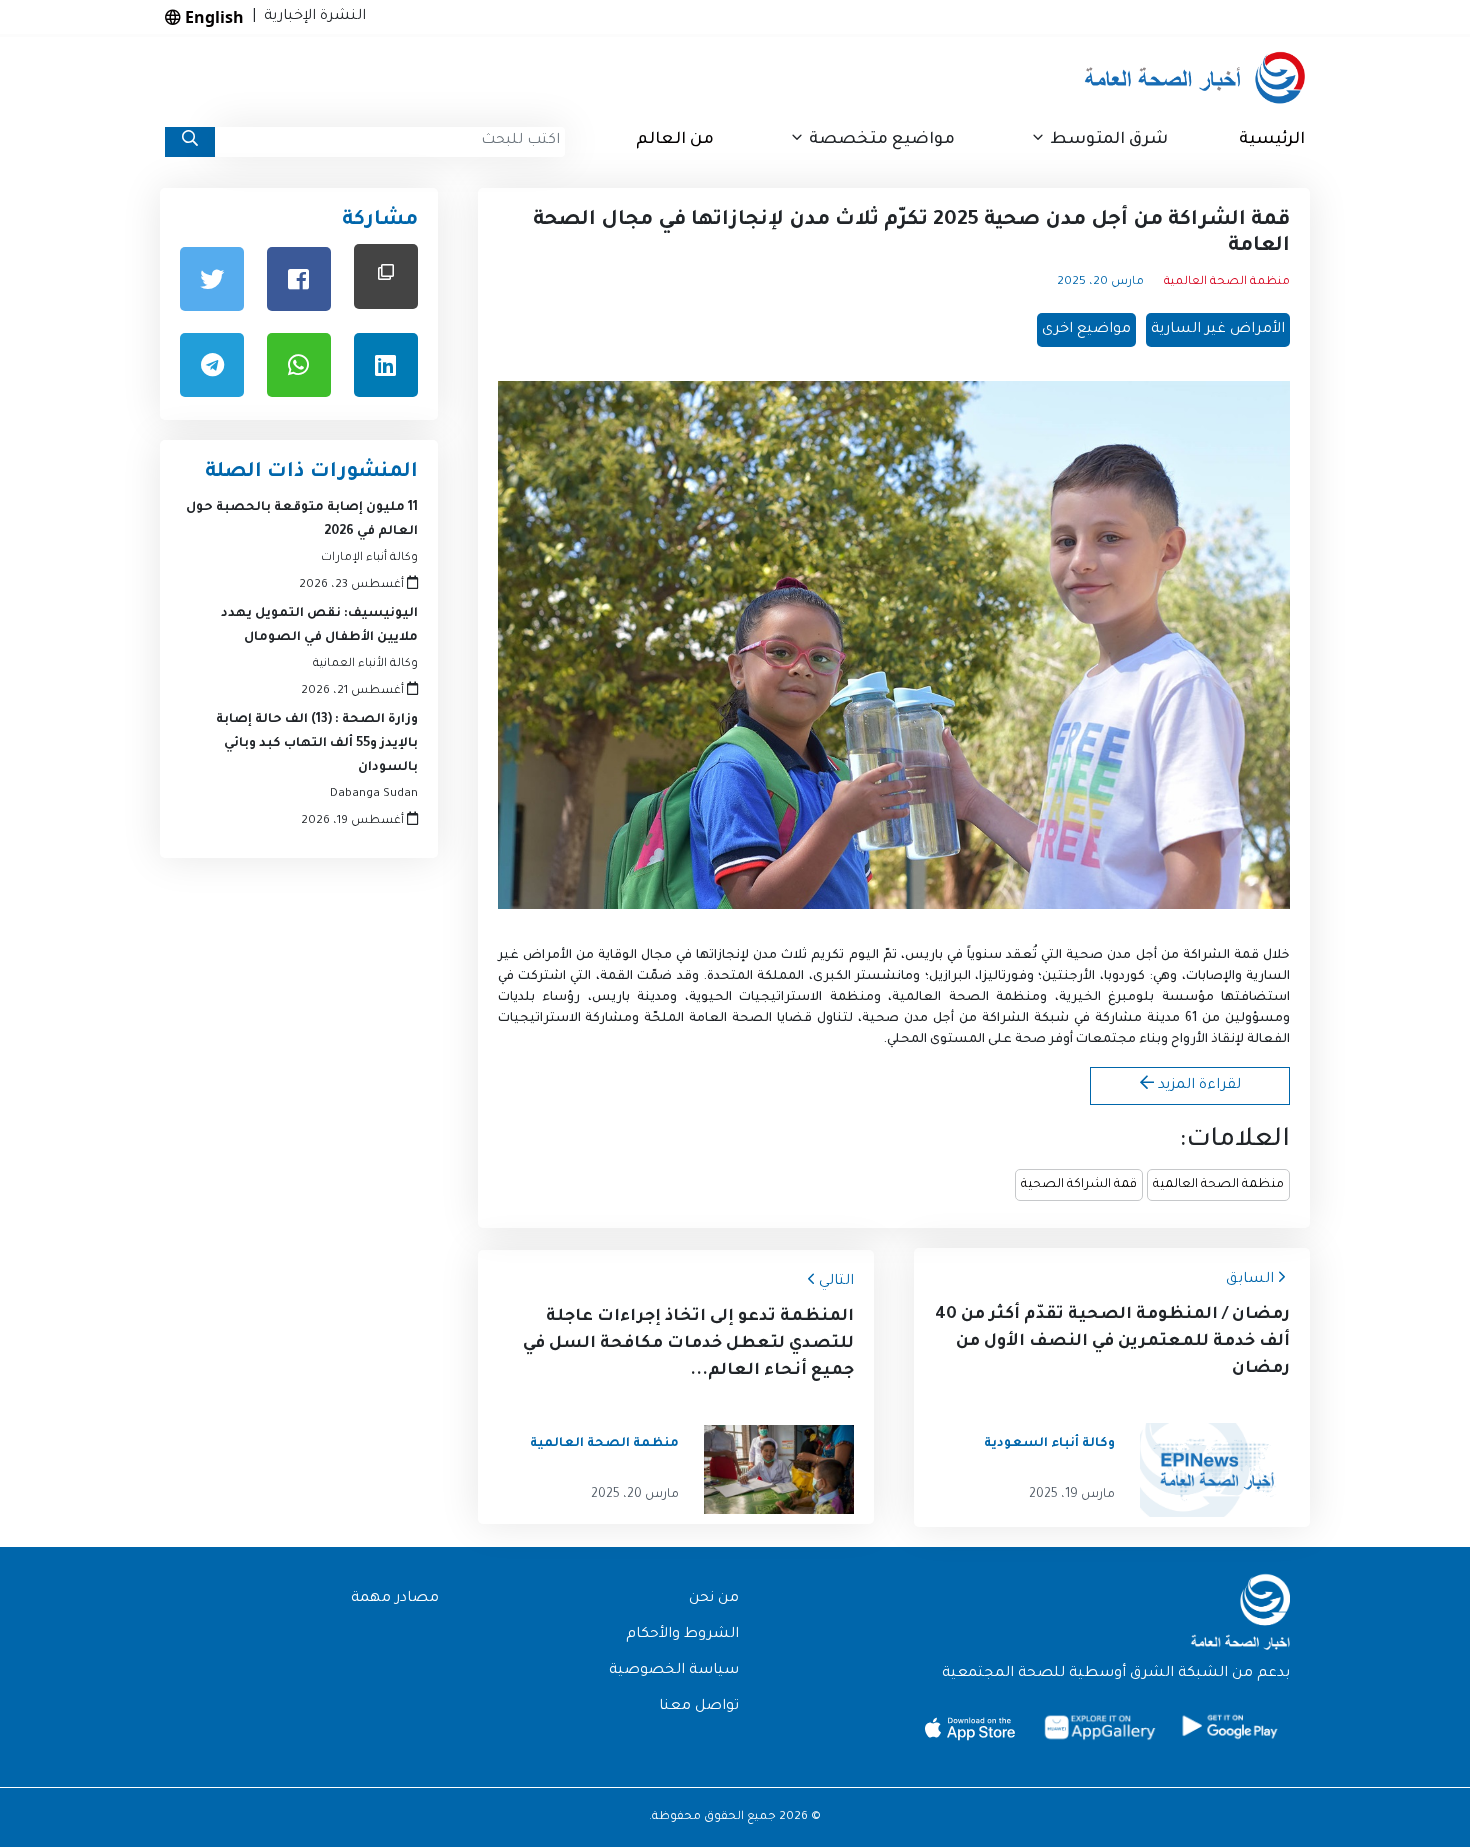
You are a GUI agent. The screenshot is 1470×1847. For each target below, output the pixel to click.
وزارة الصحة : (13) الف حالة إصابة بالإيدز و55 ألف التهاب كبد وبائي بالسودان (317, 744)
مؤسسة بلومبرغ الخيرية (1136, 998)
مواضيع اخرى (1086, 330)
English (212, 17)
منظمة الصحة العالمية (1218, 1185)
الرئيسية (1272, 140)
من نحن (714, 1599)
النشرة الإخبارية (311, 17)
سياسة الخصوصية (674, 1671)
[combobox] (390, 142)
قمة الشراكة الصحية (1079, 1185)
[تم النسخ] (386, 276)
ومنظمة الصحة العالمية (969, 998)
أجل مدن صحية (1111, 956)
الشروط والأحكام (682, 1635)
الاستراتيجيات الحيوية (756, 998)
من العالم (675, 140)
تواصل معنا (699, 1707)
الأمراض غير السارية (1218, 330)
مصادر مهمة (395, 1599)
